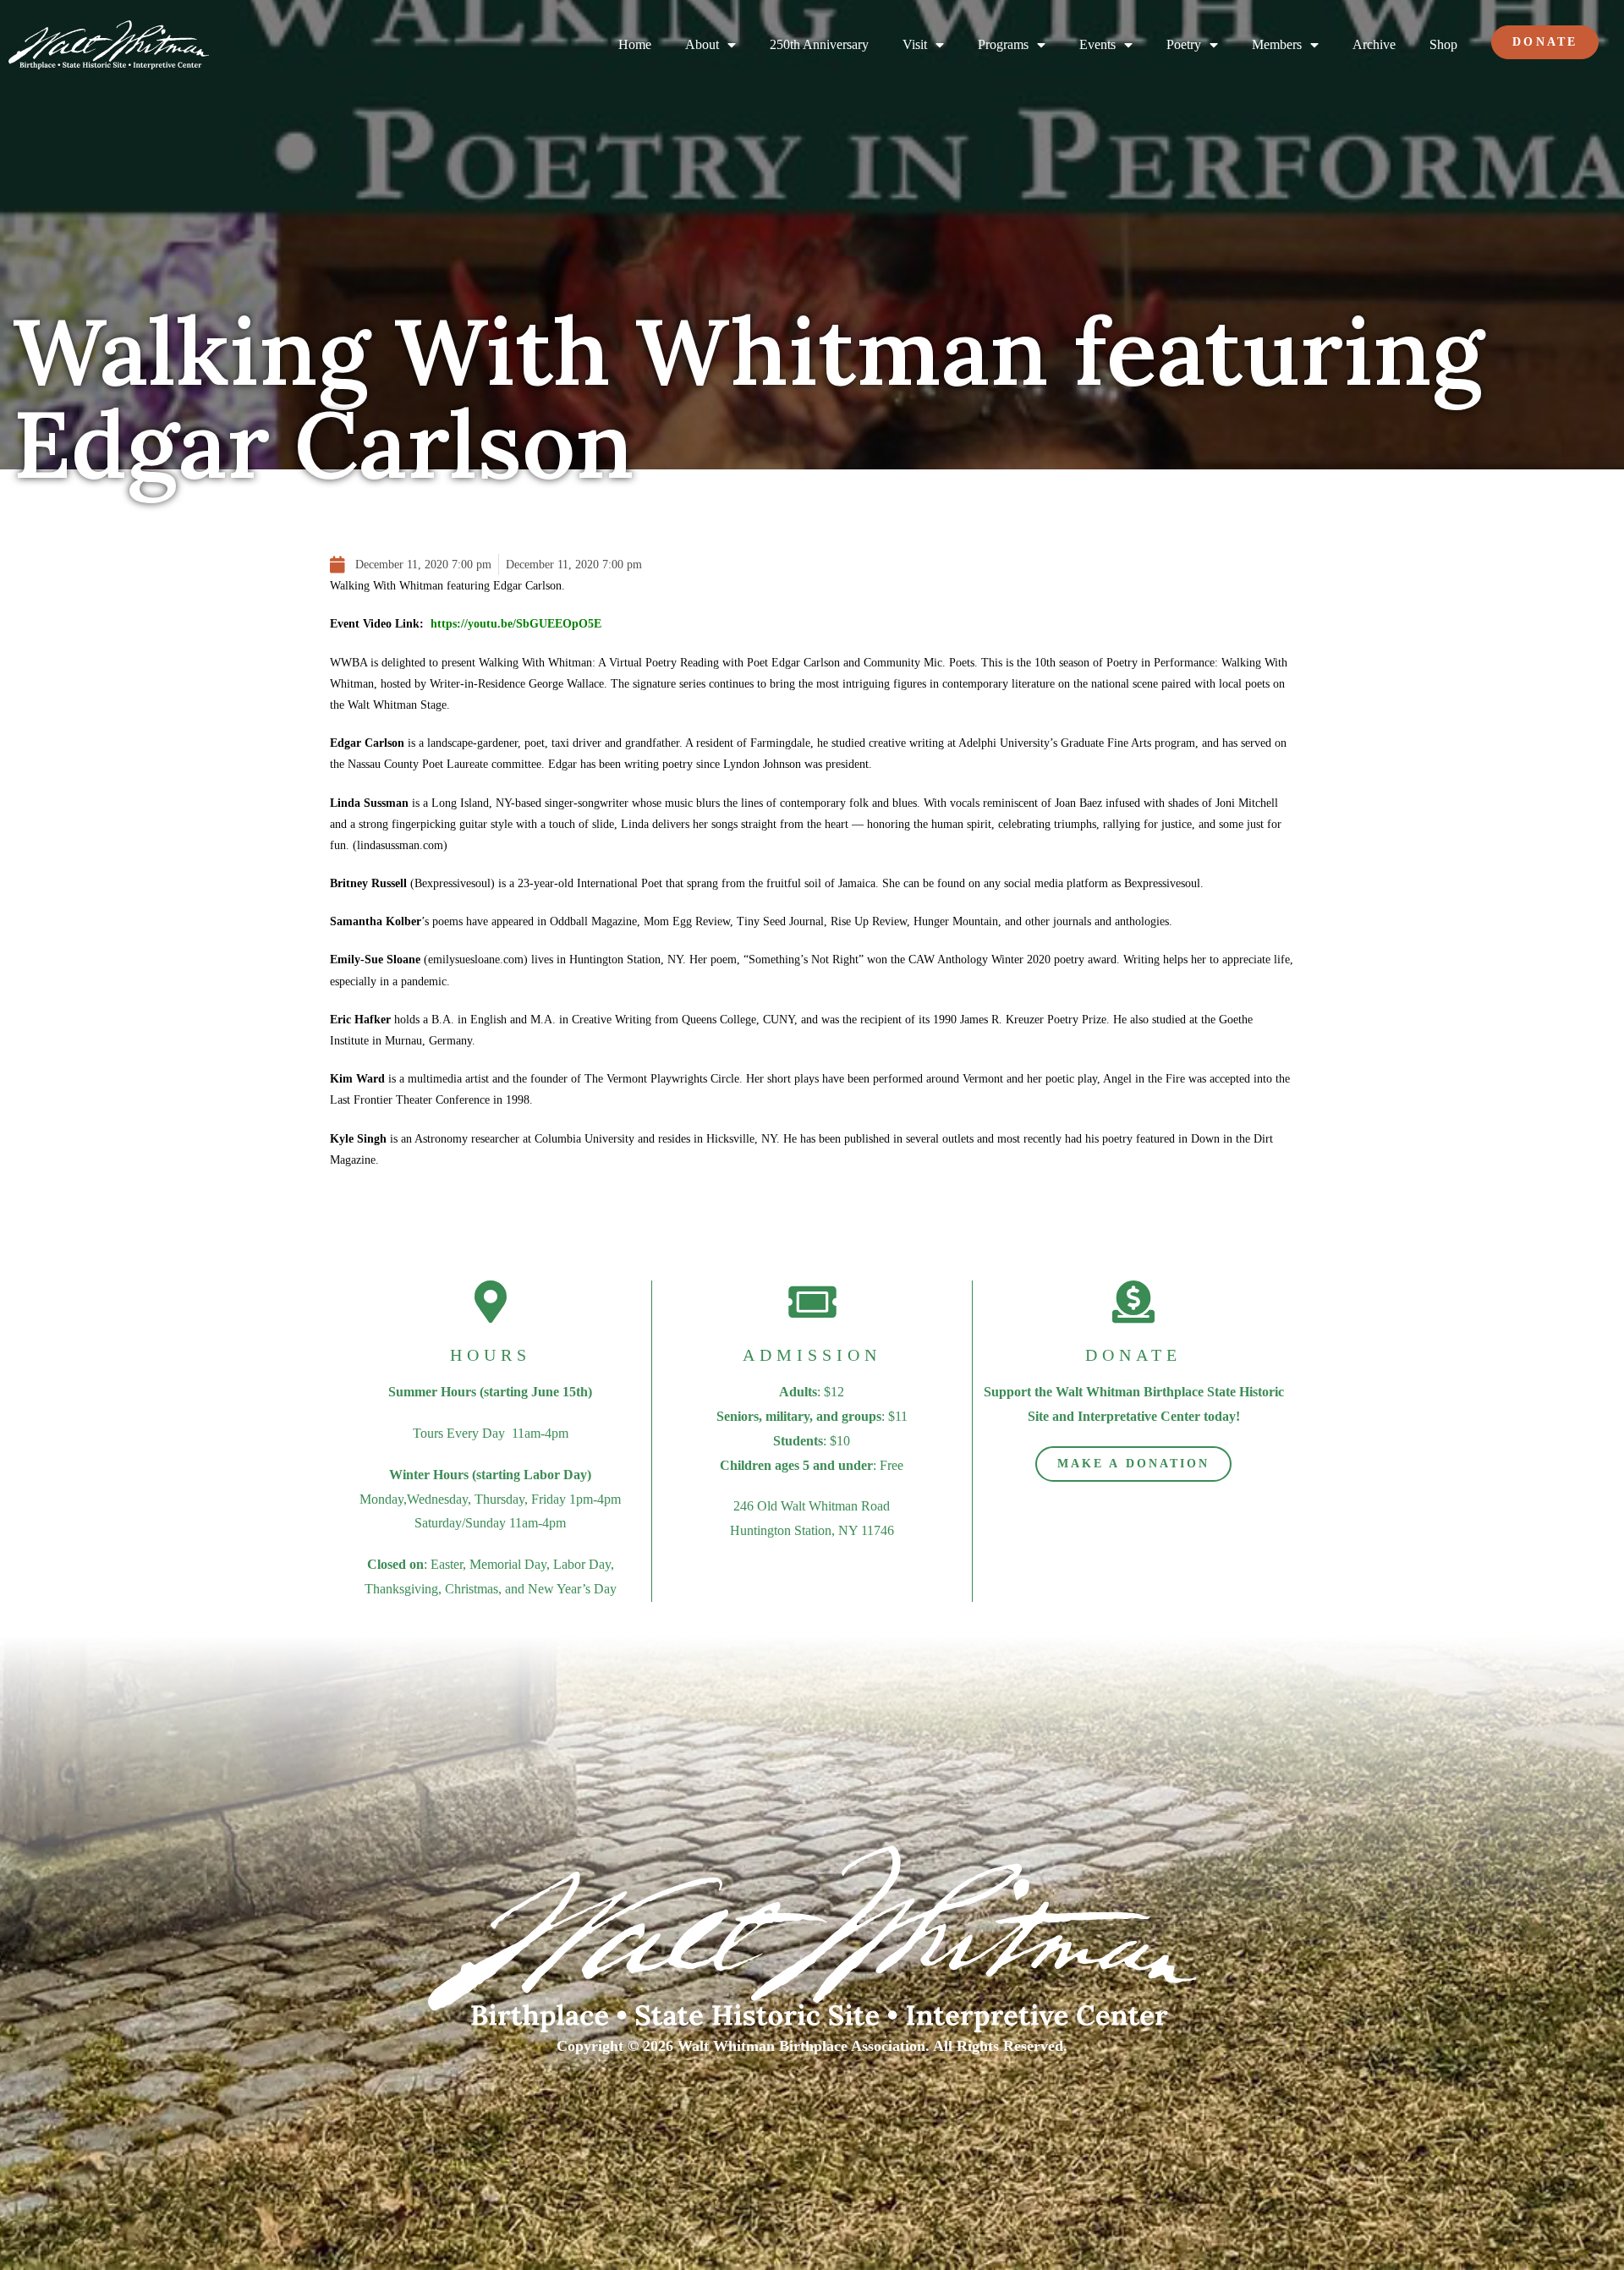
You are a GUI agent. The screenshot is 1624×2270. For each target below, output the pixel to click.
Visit (915, 44)
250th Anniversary (819, 44)
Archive (1374, 44)
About (702, 44)
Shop (1443, 44)
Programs (1003, 44)
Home (635, 44)
